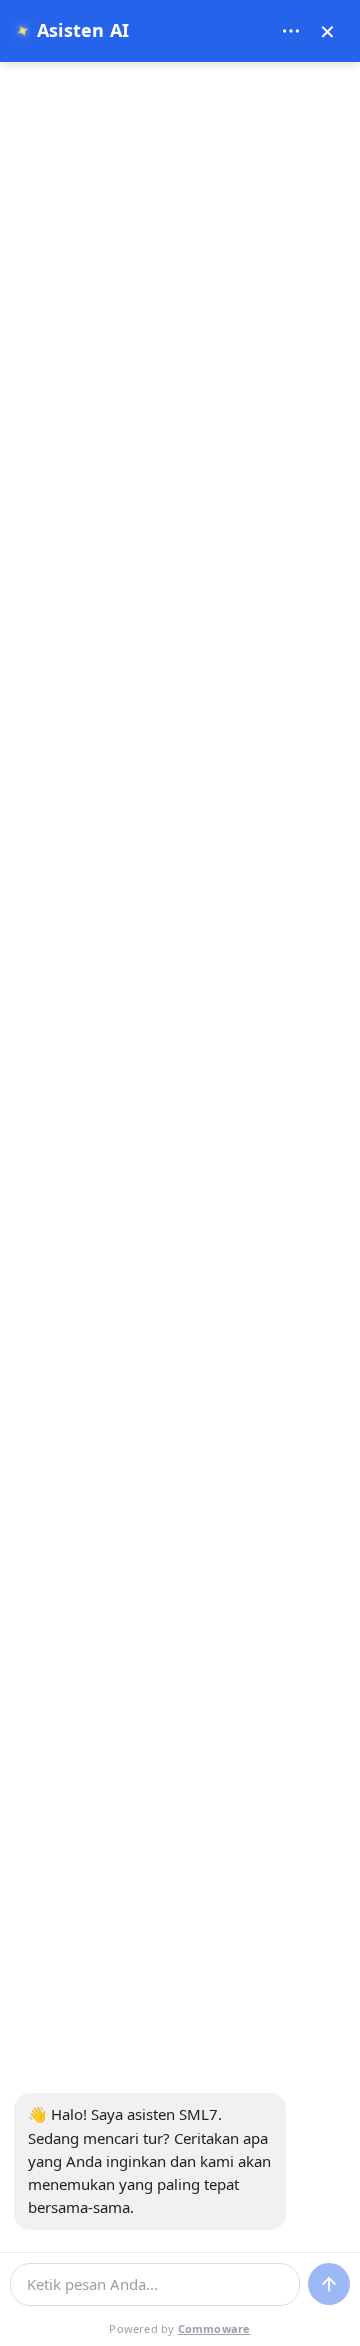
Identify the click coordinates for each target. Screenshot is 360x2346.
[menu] (291, 31)
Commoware (214, 2328)
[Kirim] (329, 2284)
